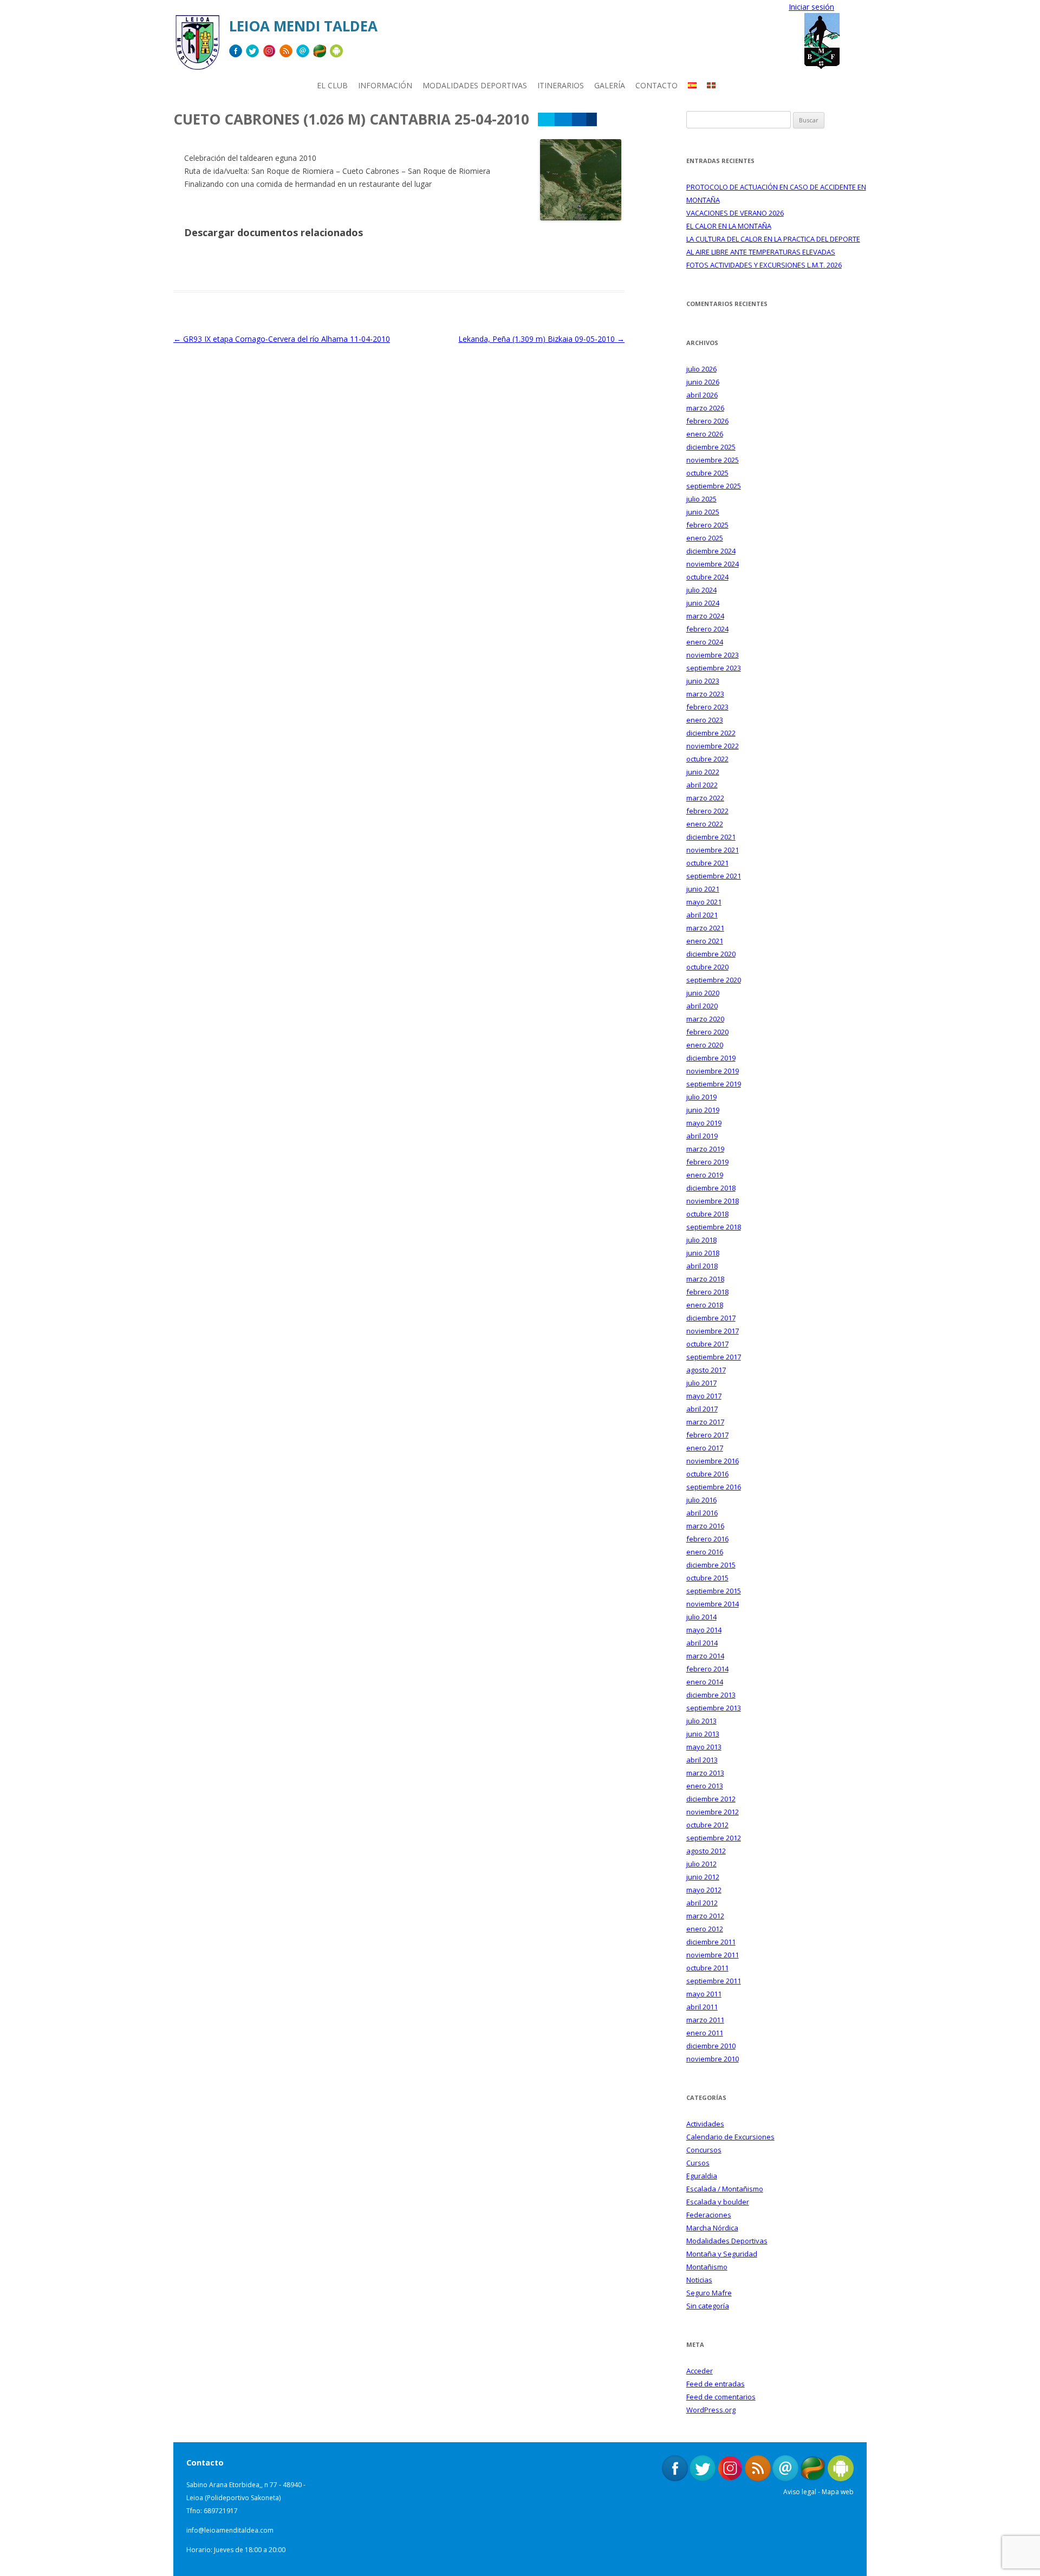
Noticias (699, 2280)
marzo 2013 (705, 1773)
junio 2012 (703, 1877)
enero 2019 (705, 1175)
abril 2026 (702, 395)
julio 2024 (701, 590)
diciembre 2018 (711, 1188)
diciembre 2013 (711, 1695)
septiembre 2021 (714, 876)
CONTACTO (656, 85)
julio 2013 (701, 1721)
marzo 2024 (705, 616)
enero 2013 (705, 1786)
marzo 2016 (705, 1526)
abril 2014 (702, 1643)
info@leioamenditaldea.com (230, 2530)
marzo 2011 (705, 2020)
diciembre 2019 (711, 1058)
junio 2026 (703, 382)
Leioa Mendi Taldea (303, 26)
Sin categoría (708, 2306)
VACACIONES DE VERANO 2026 (735, 213)
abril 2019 (702, 1136)
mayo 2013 (704, 1747)
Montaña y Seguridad (722, 2254)
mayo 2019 (704, 1123)
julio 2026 (701, 369)
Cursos (698, 2163)
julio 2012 (701, 1864)
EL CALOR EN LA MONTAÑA (729, 226)
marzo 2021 (705, 928)
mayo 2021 (704, 902)
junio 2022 (703, 772)
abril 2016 (702, 1513)
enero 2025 (705, 538)
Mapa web (838, 2492)
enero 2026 (705, 434)
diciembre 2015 (711, 1565)
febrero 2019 (707, 1162)
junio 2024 (703, 603)
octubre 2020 (707, 967)
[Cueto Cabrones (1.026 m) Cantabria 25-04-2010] (581, 217)
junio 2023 (703, 681)
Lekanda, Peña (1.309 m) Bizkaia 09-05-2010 (541, 339)
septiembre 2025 (714, 486)
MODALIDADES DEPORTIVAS (475, 85)
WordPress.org (711, 2410)
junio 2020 (703, 993)
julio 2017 (701, 1383)
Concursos (704, 2150)
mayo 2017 (704, 1396)
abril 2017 (702, 1409)
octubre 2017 (707, 1344)
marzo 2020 (705, 1019)
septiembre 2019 (714, 1084)
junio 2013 (703, 1734)
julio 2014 (701, 1617)
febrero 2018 (707, 1292)
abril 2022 (702, 785)
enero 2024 (705, 642)
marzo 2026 (705, 408)
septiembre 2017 (714, 1357)
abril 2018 (702, 1266)
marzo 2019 (705, 1149)
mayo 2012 (704, 1890)
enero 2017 (705, 1448)
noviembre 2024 (713, 564)
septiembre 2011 (714, 1981)
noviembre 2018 (713, 1201)
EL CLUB (332, 85)
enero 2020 (705, 1045)
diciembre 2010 (711, 2046)
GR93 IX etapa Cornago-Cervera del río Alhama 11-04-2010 (282, 339)
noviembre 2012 (713, 1812)
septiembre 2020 (714, 980)
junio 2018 (703, 1253)
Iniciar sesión (811, 7)
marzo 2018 (705, 1279)
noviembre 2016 (713, 1461)
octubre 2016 (707, 1474)
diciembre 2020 (711, 954)
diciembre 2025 (711, 447)
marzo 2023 (705, 694)
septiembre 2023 (714, 668)
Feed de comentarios (721, 2397)
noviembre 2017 (713, 1331)
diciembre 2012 (711, 1799)
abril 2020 (702, 1006)
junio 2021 (703, 889)
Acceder (700, 2371)
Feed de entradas (716, 2384)
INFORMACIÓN (385, 85)
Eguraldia (702, 2176)
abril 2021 (702, 915)
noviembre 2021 (713, 850)
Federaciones (709, 2215)
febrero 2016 (707, 1539)
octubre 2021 (707, 863)
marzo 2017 (705, 1422)
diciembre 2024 (711, 551)
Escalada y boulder (718, 2202)
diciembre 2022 (711, 733)
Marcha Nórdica (712, 2228)
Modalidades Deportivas (727, 2241)
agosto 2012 (706, 1851)
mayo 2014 (704, 1630)
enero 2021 (705, 941)
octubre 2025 (707, 473)
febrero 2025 (707, 525)
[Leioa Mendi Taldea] (197, 46)
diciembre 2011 (711, 1942)
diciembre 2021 (711, 837)
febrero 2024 (707, 629)
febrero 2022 (707, 811)
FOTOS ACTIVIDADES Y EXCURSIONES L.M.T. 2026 (764, 265)
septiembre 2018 (714, 1227)
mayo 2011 (704, 1994)
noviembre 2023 (713, 655)
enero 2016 (705, 1552)
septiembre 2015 (714, 1591)
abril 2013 (702, 1760)
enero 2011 (705, 2033)
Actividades (705, 2124)
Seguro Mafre (709, 2293)
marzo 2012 (705, 1916)
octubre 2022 (707, 759)
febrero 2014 (707, 1669)
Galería (610, 85)
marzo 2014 (705, 1656)
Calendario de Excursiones (730, 2137)
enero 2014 (705, 1682)
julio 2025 (701, 499)
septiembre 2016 (714, 1487)
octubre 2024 (707, 577)
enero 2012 (705, 1929)
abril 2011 (702, 2007)
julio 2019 (701, 1097)
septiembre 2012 (714, 1838)
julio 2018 (701, 1240)
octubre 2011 (707, 1968)
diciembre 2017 (711, 1318)
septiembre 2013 (714, 1708)
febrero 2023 (707, 707)
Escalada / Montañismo (725, 2189)
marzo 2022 (705, 798)
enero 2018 (705, 1305)
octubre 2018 (707, 1214)
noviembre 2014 (713, 1604)
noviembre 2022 (713, 746)
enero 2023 (705, 720)
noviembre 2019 (713, 1071)
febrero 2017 (707, 1435)
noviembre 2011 (713, 1955)
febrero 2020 (707, 1032)
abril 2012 (702, 1903)
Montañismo (707, 2267)
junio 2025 (703, 512)
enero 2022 (705, 824)
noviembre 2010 (713, 2059)
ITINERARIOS (561, 85)
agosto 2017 (706, 1370)
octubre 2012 (707, 1825)
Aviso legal (800, 2492)
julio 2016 (701, 1500)
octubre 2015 (707, 1578)
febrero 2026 (707, 421)
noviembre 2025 (713, 460)
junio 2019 (703, 1110)
